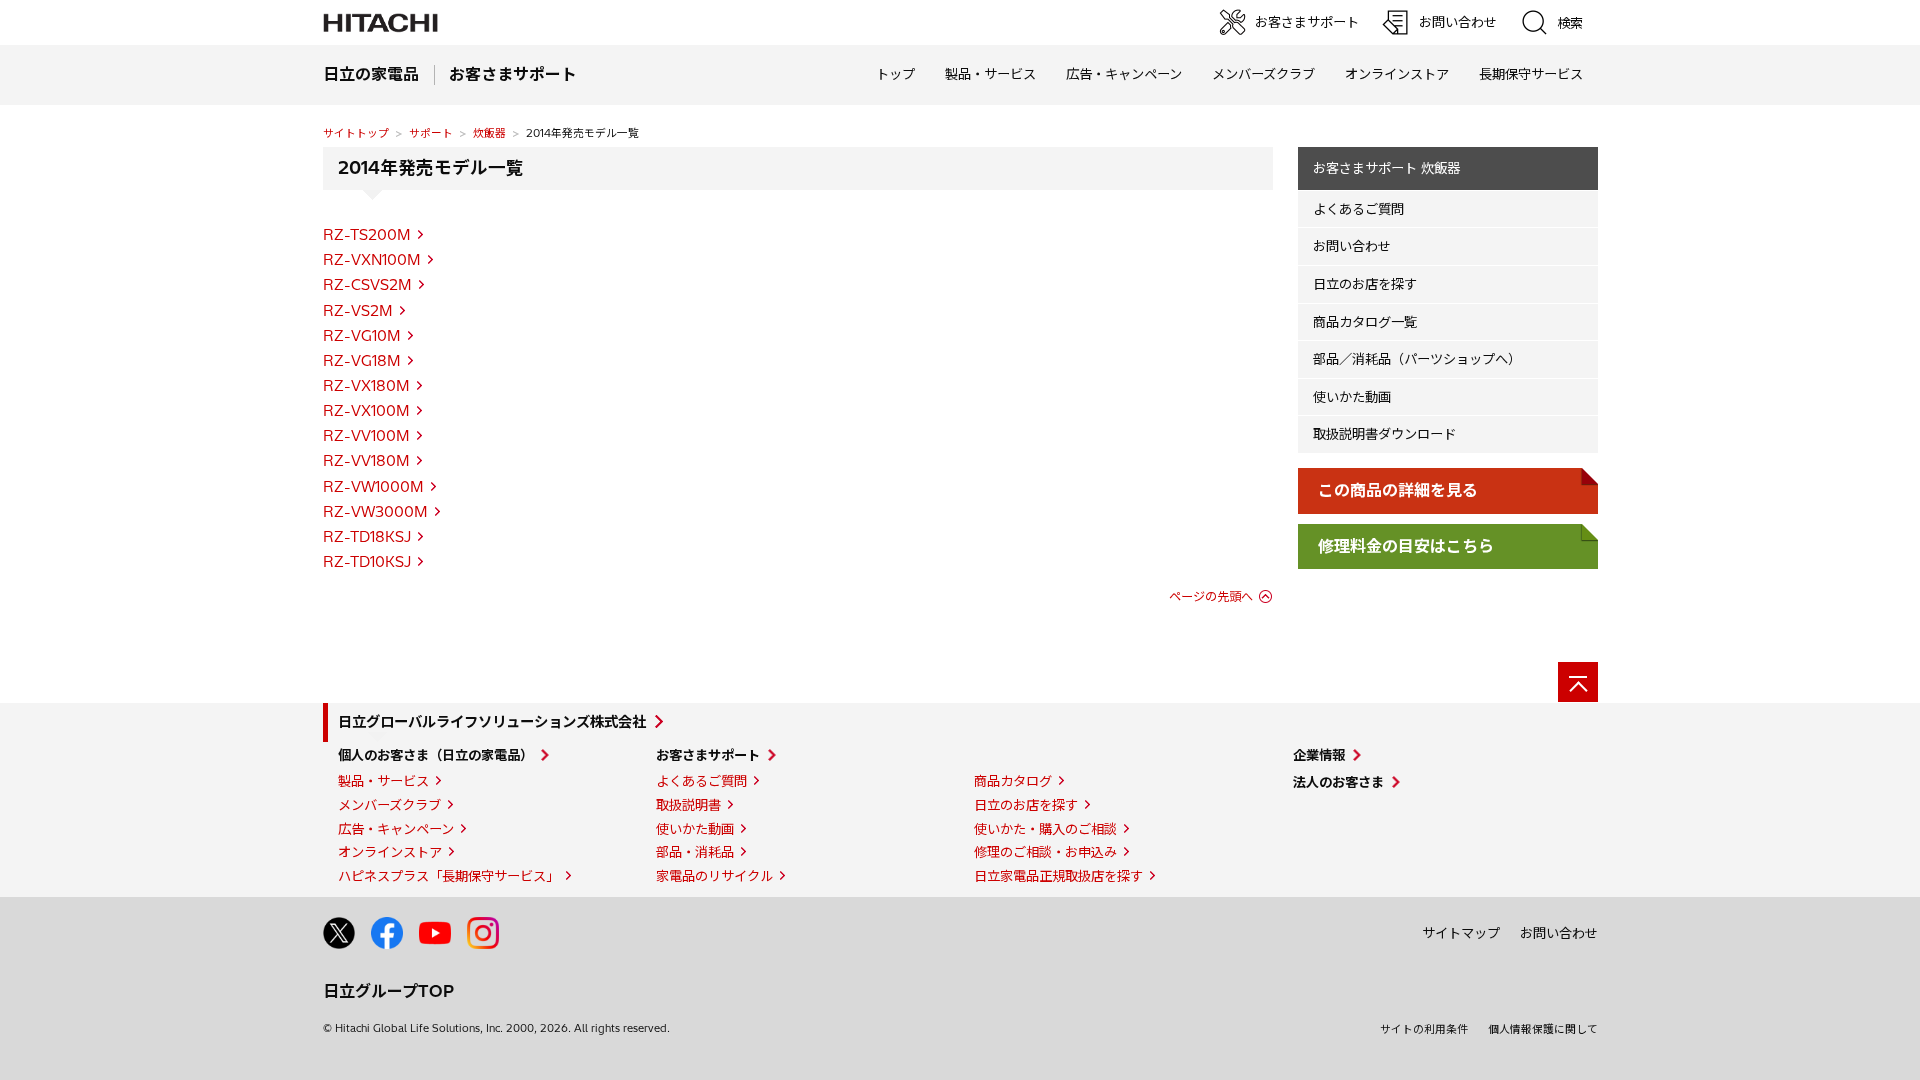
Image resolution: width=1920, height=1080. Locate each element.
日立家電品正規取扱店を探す (1058, 876)
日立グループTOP (388, 991)
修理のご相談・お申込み (1045, 852)
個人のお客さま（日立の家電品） (435, 755)
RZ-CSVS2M (367, 285)
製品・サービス (383, 781)
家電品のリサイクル (714, 876)
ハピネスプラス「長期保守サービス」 (448, 876)
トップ (895, 74)
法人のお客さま (1338, 782)
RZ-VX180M (366, 386)
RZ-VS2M (358, 311)
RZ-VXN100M (372, 260)
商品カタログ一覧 (1365, 322)
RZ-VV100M (366, 436)
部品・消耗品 (695, 852)
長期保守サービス (1531, 74)
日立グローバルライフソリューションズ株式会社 (492, 722)
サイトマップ (1461, 933)
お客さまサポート (708, 755)
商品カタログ (1013, 781)
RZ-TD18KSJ (367, 537)
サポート (431, 133)
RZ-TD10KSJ (367, 562)
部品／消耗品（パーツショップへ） (1417, 359)
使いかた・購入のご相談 (1045, 829)
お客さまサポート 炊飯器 (1386, 168)
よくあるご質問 (1358, 209)
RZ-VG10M (362, 336)
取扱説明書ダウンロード (1384, 434)
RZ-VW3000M (375, 512)
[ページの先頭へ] (1578, 682)
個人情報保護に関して (1543, 1029)
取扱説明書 (688, 805)
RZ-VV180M (366, 461)
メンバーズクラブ (1263, 74)
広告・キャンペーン (396, 829)
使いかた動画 (1352, 397)
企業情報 (1319, 755)
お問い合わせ (1352, 246)
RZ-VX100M (366, 411)
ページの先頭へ (1211, 596)
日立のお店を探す (1365, 284)
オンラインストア (1397, 74)
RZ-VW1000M (373, 487)
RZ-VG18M (362, 361)
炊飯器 (489, 133)
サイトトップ (356, 133)
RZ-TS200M (367, 235)
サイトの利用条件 (1424, 1029)
